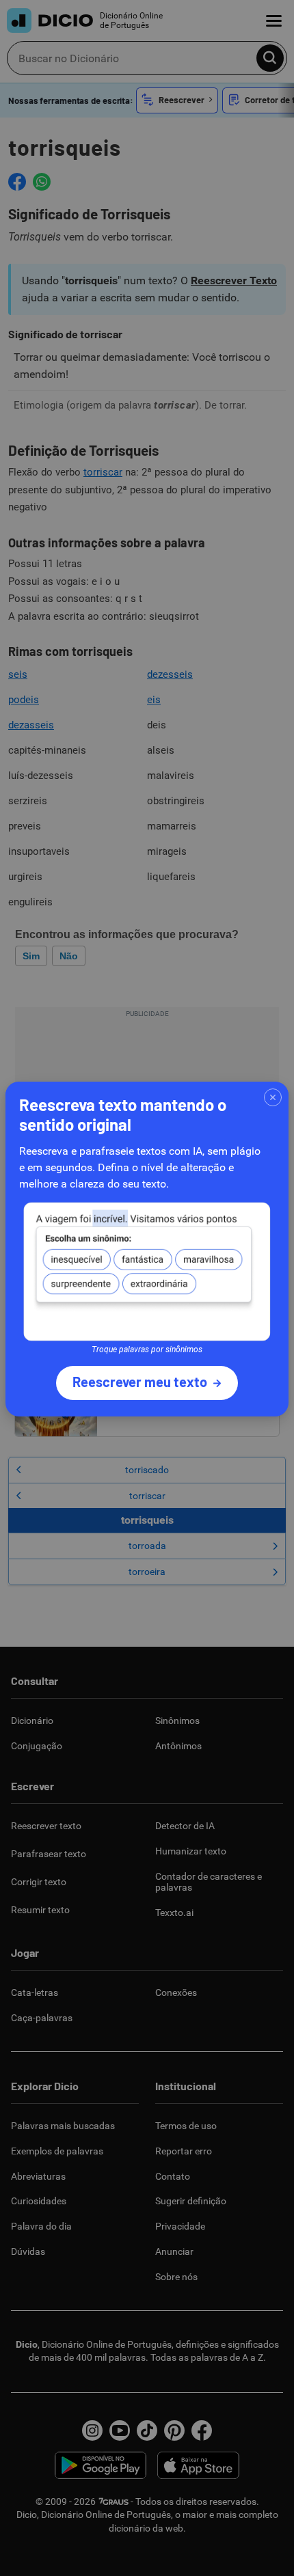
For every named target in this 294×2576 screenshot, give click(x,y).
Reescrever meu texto (140, 1382)
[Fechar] (273, 1097)
